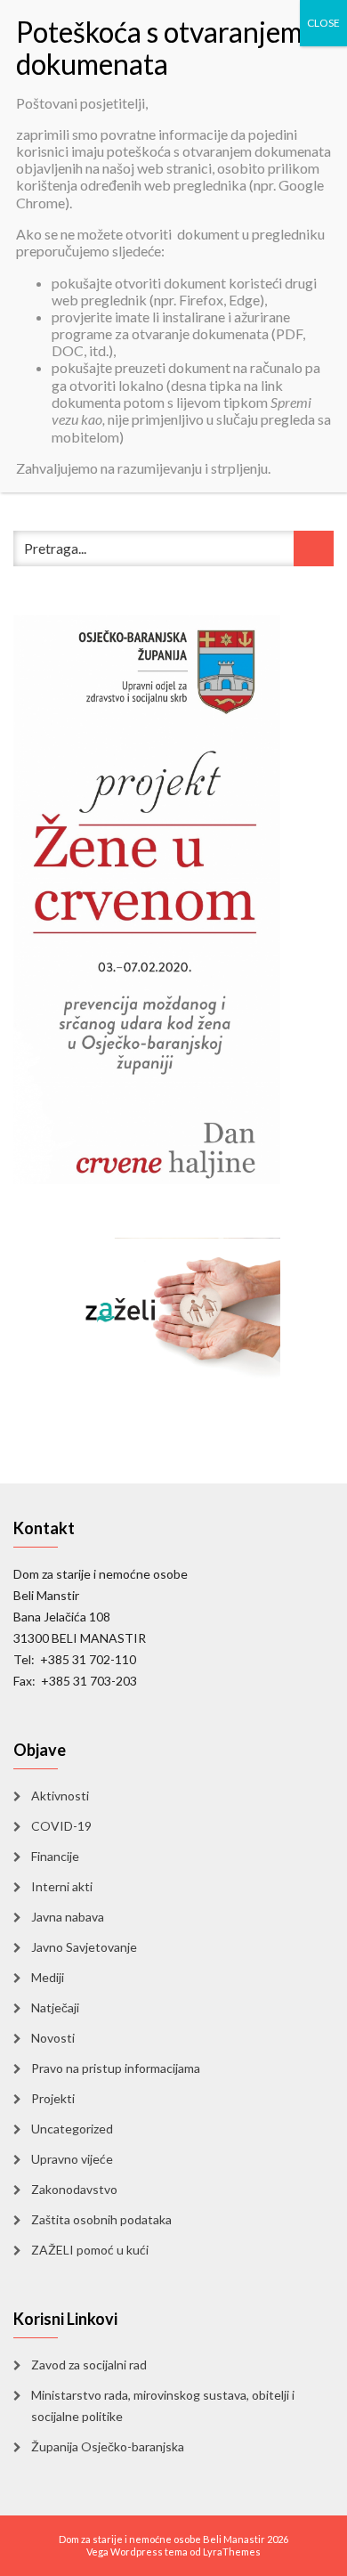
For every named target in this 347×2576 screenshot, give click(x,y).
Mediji (48, 1977)
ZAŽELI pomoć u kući (90, 2250)
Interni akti (62, 1886)
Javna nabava (68, 1917)
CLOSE (323, 23)
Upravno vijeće (72, 2159)
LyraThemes (232, 2552)
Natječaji (55, 2007)
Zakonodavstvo (74, 2189)
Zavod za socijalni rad (89, 2365)
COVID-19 (61, 1826)
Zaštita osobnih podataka (101, 2219)
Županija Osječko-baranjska (108, 2446)
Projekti (53, 2098)
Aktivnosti (60, 1796)
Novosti (53, 2038)
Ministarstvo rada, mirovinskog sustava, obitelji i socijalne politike (163, 2405)
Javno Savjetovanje (84, 1947)
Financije (55, 1856)
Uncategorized (72, 2129)
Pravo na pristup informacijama (116, 2068)
